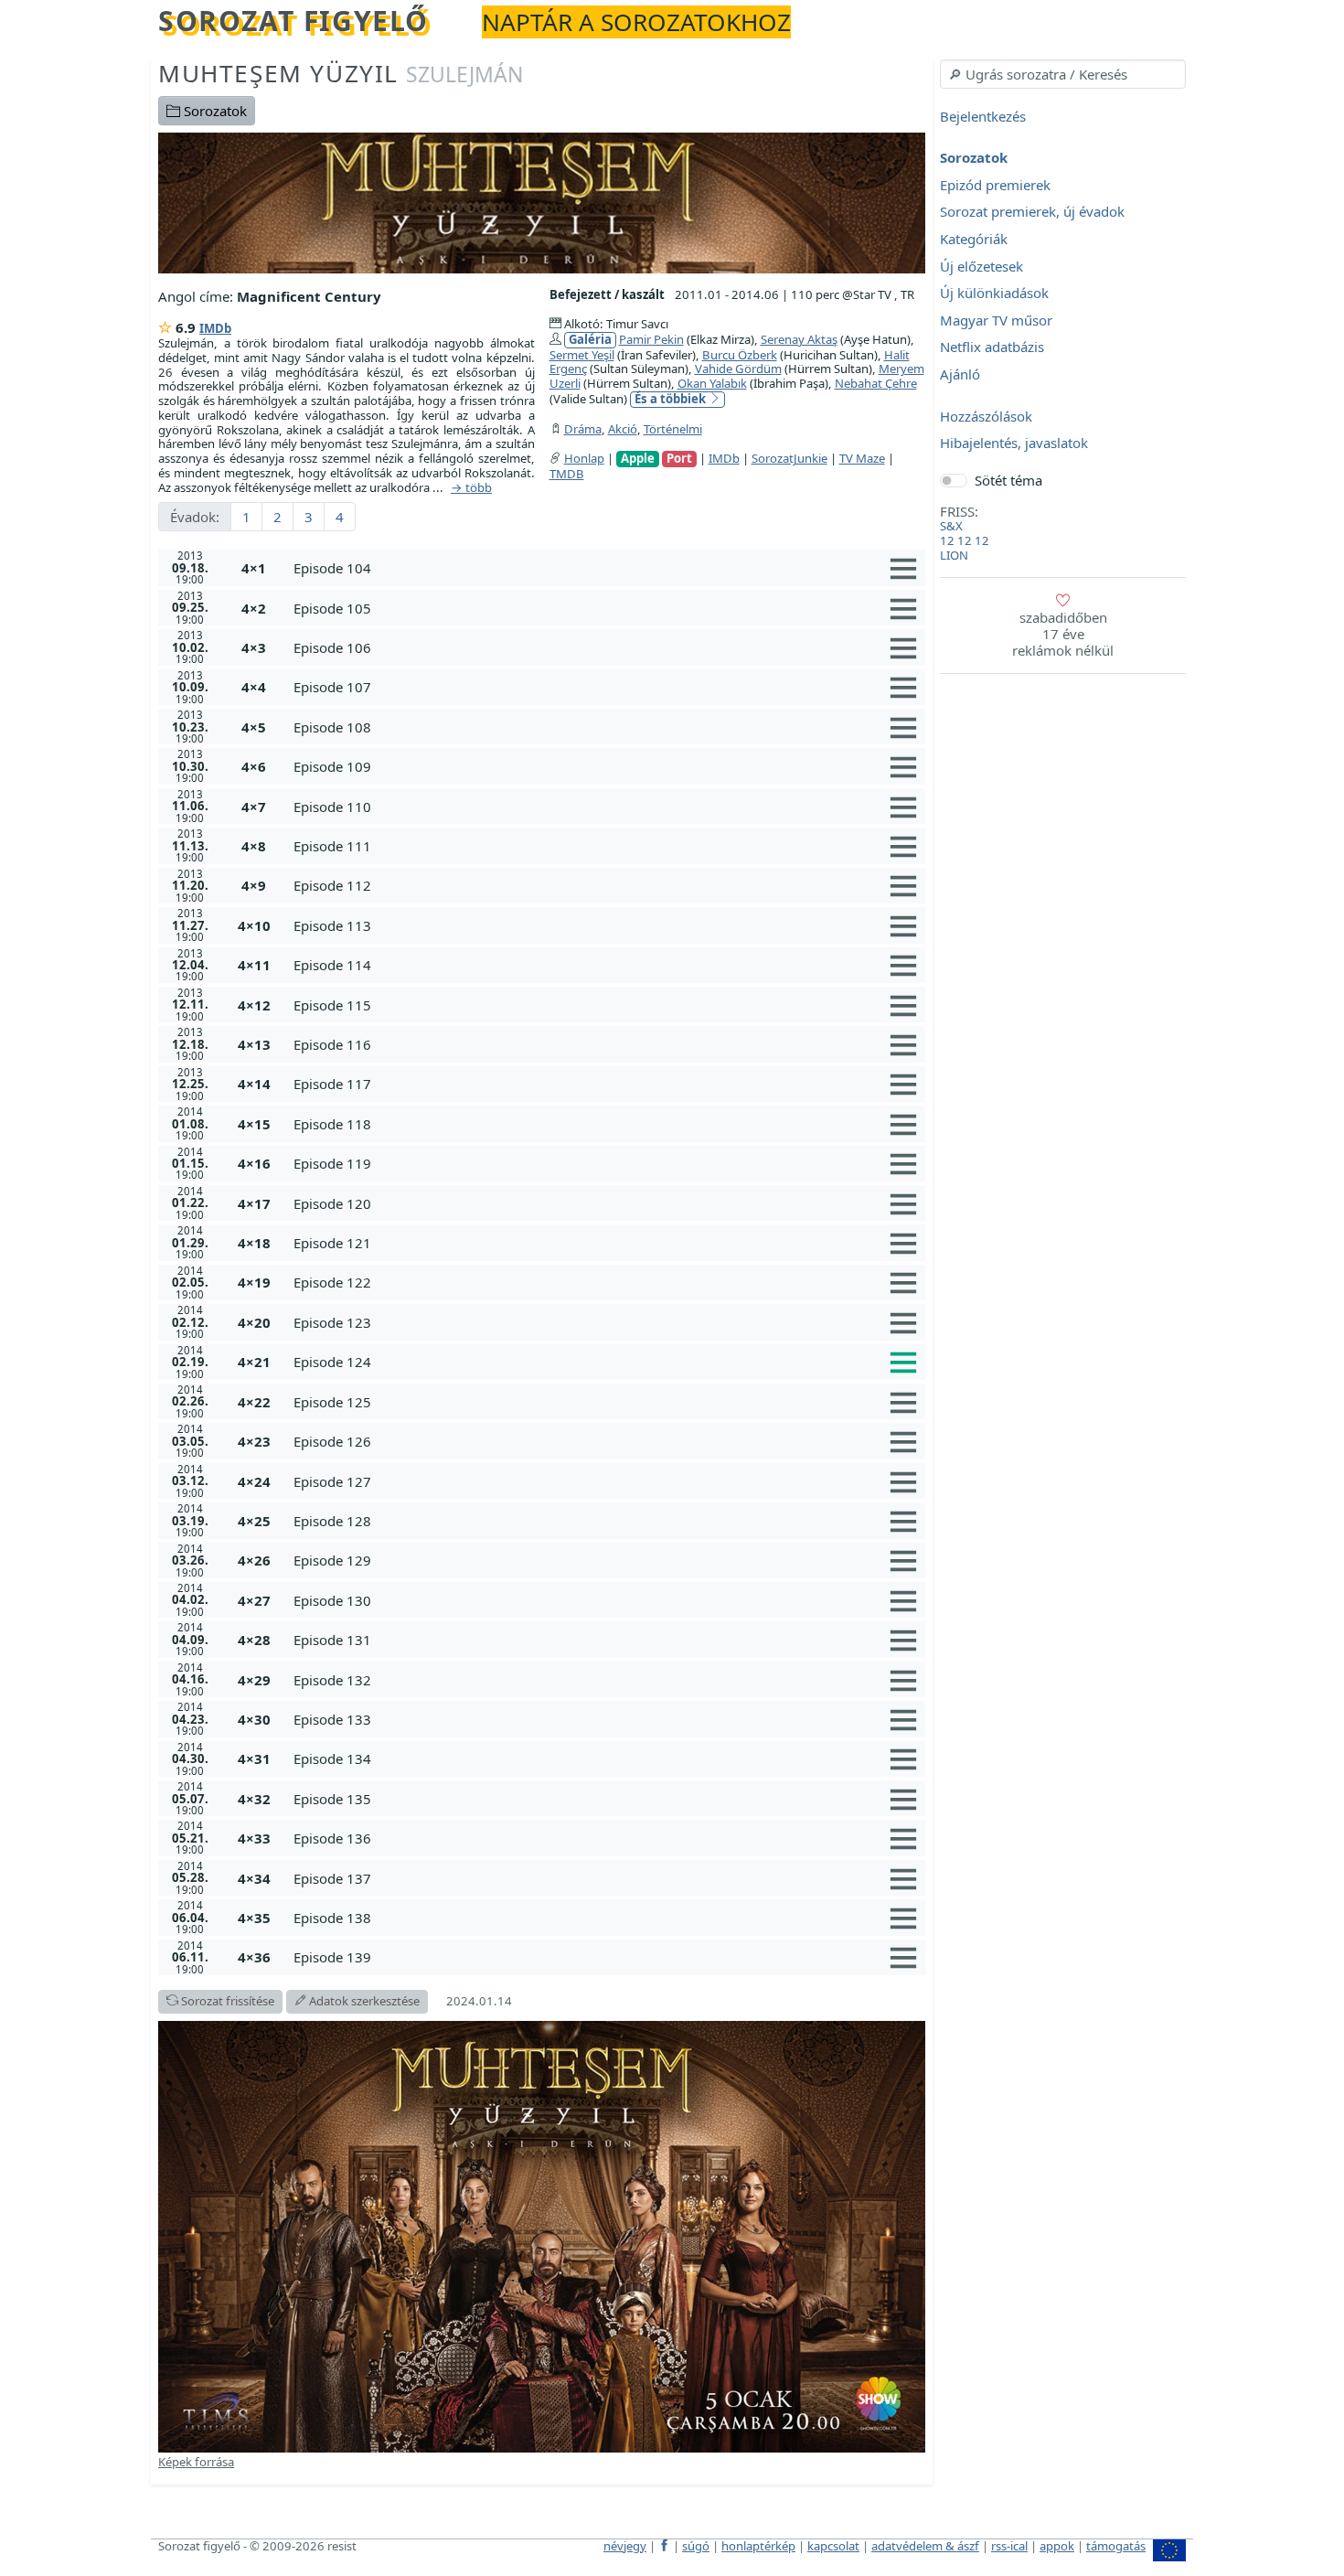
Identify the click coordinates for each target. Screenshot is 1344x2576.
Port (679, 459)
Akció (623, 429)
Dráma (583, 429)
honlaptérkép (758, 2546)
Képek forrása (196, 2462)
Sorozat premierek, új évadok (1032, 212)
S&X (951, 526)
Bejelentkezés (983, 116)
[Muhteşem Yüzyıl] (542, 201)
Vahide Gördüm (738, 369)
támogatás (1116, 2546)
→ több (471, 488)
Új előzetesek (981, 266)
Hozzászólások (986, 416)
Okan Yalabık (712, 383)
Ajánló (960, 374)
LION (954, 555)
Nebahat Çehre (876, 383)
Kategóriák (974, 239)
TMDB (567, 474)
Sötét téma (1008, 480)
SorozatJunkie (789, 458)
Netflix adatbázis (992, 347)
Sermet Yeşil (582, 355)
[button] (606, 568)
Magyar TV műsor (996, 320)
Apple (638, 459)
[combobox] (1063, 74)
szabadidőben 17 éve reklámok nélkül (1063, 634)
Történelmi (673, 429)
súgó (696, 2546)
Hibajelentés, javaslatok (1014, 444)
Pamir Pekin (651, 339)
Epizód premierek (995, 185)
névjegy (625, 2546)
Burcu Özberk (740, 355)
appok (1057, 2546)
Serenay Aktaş (799, 339)
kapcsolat (833, 2546)
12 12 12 (965, 540)
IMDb (215, 328)
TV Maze (862, 458)
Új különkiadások (994, 294)
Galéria (590, 340)
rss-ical (1009, 2546)
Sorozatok (213, 111)
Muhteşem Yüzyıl (341, 73)
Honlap (584, 458)
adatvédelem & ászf (925, 2546)
